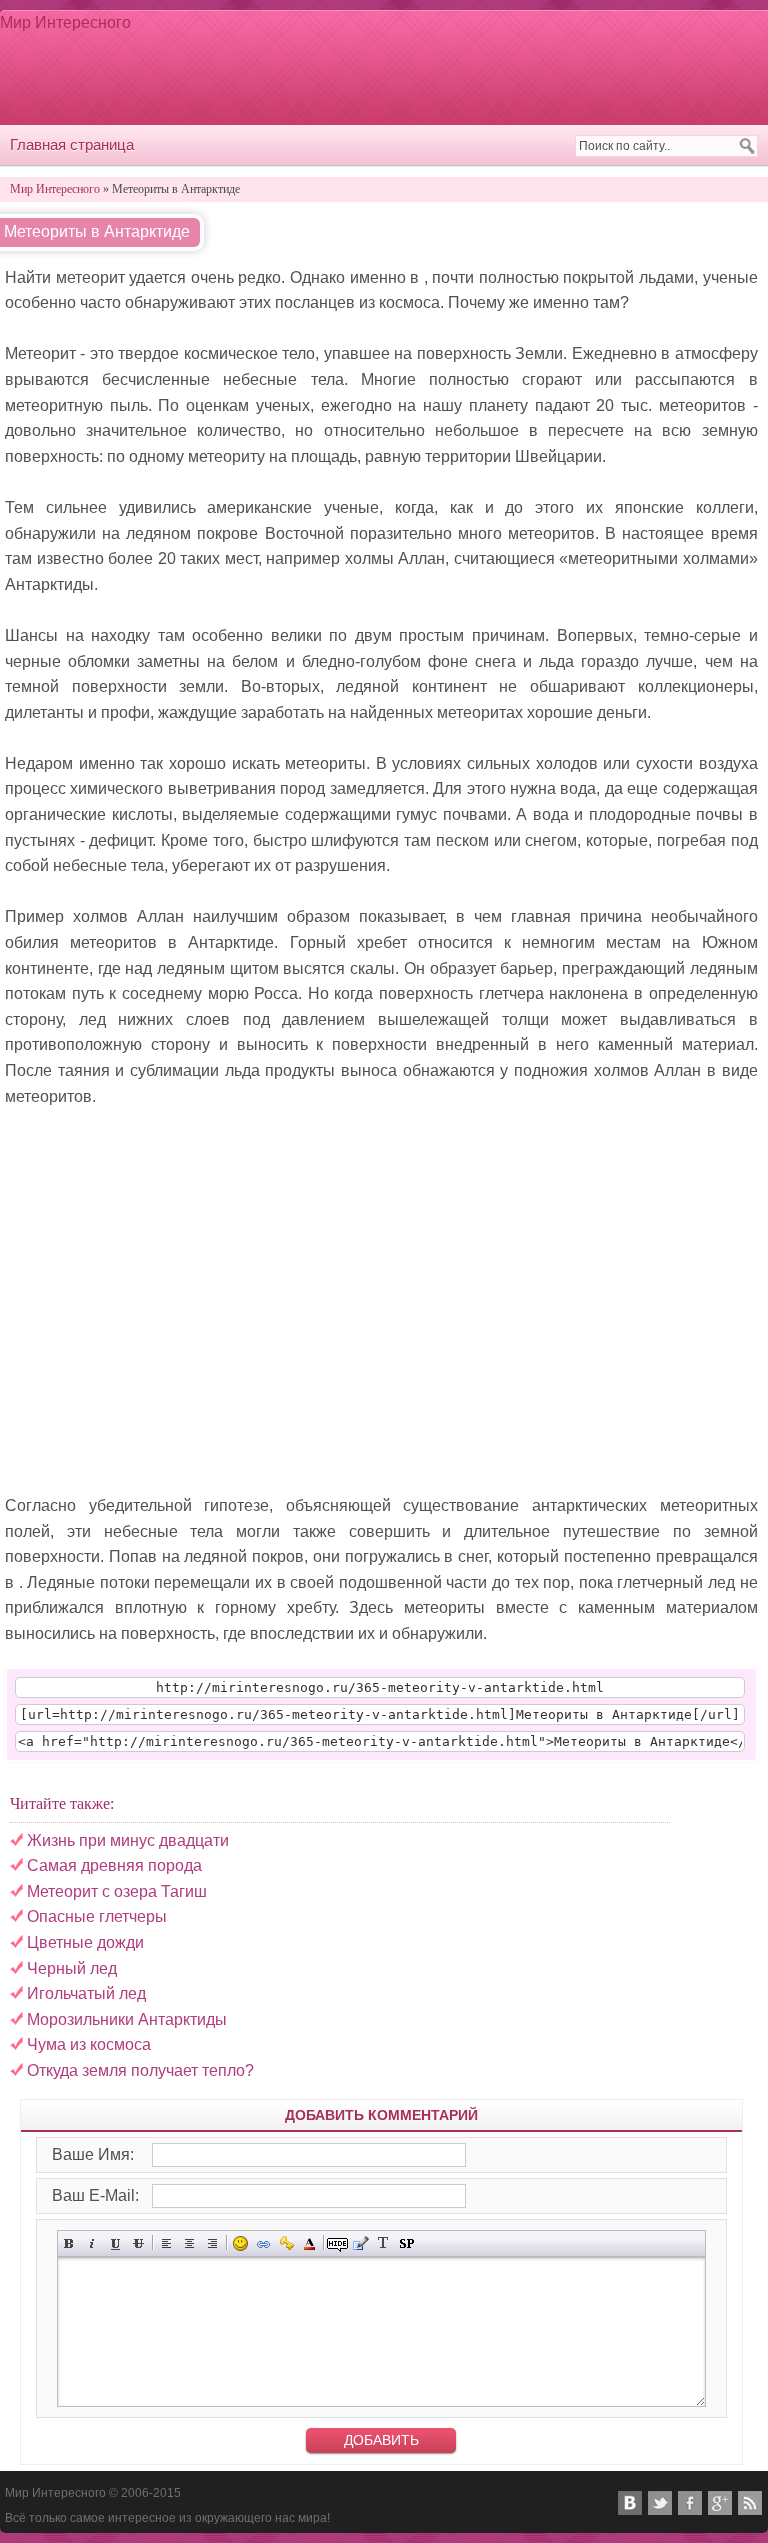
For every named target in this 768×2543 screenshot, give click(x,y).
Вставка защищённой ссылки (286, 2243)
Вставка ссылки (263, 2243)
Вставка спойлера (406, 2243)
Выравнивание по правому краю (212, 2243)
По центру (189, 2243)
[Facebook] (690, 2503)
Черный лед (72, 1968)
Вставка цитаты (360, 2243)
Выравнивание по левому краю (166, 2243)
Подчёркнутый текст (115, 2243)
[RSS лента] (750, 2503)
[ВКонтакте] (630, 2503)
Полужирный (69, 2243)
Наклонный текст (92, 2243)
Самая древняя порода (114, 1865)
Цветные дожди (85, 1942)
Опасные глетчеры (97, 1916)
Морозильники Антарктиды (127, 2019)
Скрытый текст (337, 2243)
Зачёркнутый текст (138, 2243)
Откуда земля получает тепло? (140, 2070)
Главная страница (72, 144)
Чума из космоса (89, 2044)
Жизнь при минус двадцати (128, 1840)
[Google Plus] (720, 2503)
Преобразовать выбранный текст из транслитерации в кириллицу (383, 2243)
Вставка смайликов (240, 2243)
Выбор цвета (309, 2243)
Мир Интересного (65, 22)
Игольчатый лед (86, 1993)
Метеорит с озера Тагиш (117, 1891)
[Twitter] (660, 2503)
